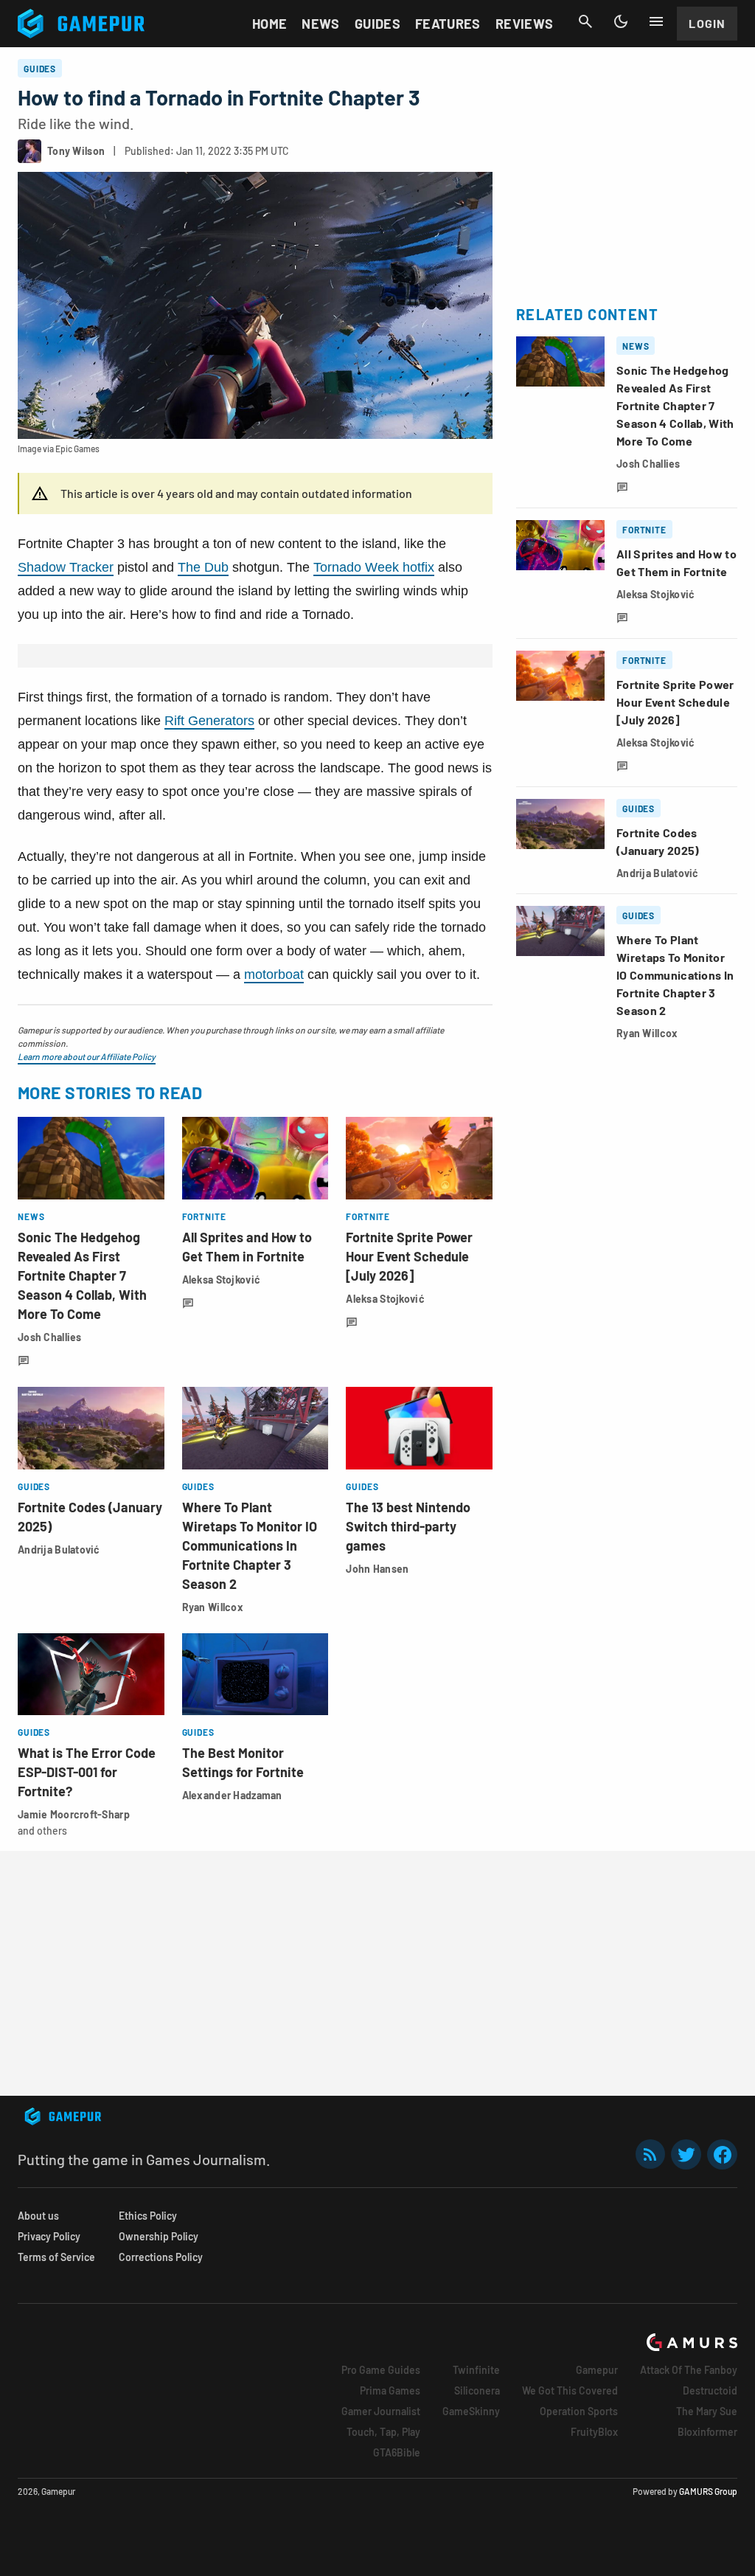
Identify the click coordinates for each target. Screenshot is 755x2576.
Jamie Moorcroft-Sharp (74, 1814)
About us (38, 2216)
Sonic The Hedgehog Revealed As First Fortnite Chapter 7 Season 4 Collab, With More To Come (82, 1275)
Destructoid (710, 2390)
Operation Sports (579, 2411)
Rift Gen (189, 721)
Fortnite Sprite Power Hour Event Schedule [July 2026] (409, 1256)
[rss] (650, 2154)
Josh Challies (50, 1337)
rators (237, 721)
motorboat (274, 974)
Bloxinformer (707, 2432)
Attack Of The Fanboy (689, 2370)
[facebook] (722, 2154)
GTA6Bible (397, 2452)
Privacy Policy (49, 2236)
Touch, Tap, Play (383, 2432)
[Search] (585, 21)
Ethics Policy (148, 2216)
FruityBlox (594, 2432)
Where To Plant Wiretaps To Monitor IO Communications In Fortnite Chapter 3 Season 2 (250, 1545)
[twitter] (686, 2154)
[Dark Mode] (621, 21)
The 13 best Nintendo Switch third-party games (408, 1526)
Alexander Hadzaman (232, 1795)
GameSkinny (471, 2411)
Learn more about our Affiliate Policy (87, 1056)
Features (448, 24)
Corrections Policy (161, 2257)
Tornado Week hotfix (374, 567)
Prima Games (390, 2390)
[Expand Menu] (656, 21)
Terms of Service (56, 2257)
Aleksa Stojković (221, 1280)
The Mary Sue (707, 2411)
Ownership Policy (159, 2236)
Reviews (525, 24)
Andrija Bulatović (59, 1550)
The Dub (203, 567)
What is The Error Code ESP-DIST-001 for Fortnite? (87, 1772)
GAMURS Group (708, 2491)
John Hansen (377, 1569)
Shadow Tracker (66, 567)
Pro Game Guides (381, 2370)
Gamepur (597, 2370)
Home (269, 24)
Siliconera (477, 2390)
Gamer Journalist (381, 2411)
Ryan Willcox (213, 1607)
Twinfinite (476, 2370)
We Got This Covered (570, 2390)
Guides (377, 24)
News (320, 24)
